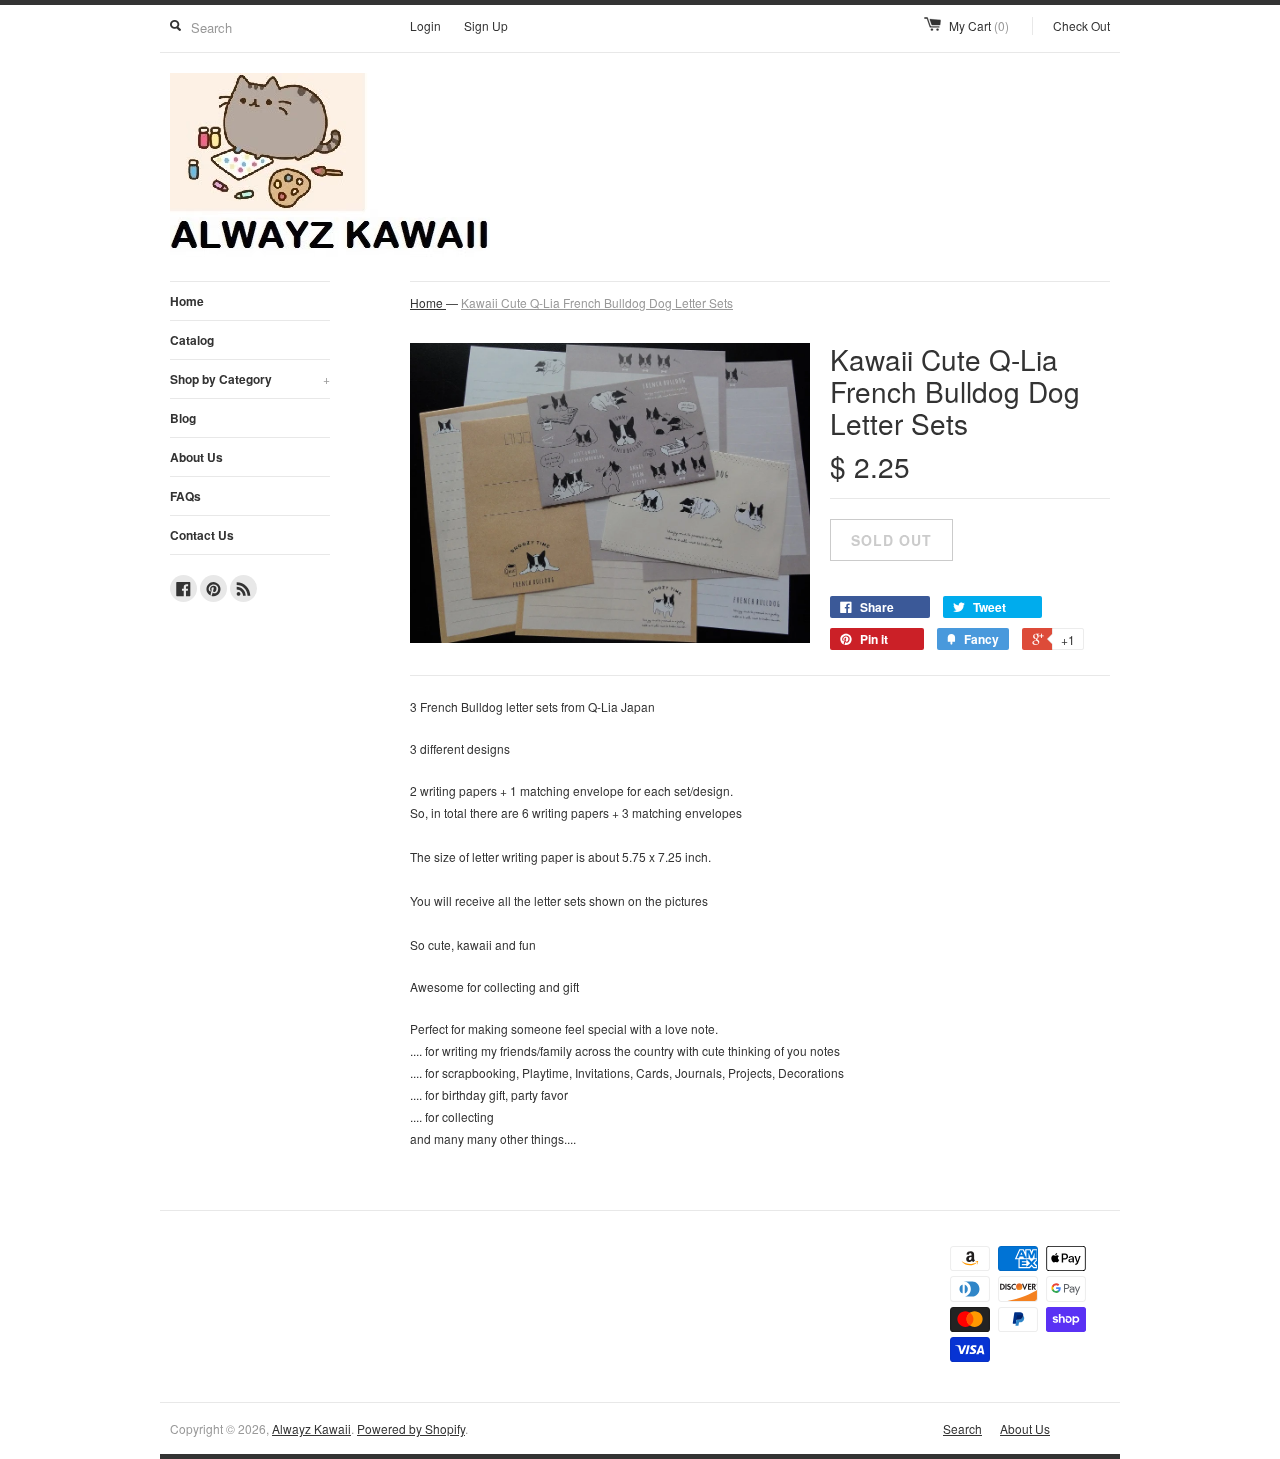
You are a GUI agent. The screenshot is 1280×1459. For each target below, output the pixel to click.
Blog (183, 418)
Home (187, 301)
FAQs (185, 496)
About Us (196, 457)
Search (962, 1428)
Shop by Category (250, 379)
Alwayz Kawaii (311, 1428)
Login (425, 25)
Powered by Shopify (411, 1428)
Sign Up (486, 25)
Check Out (1081, 25)
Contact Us (202, 535)
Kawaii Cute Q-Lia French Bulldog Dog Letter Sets (597, 302)
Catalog (192, 340)
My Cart (979, 25)
